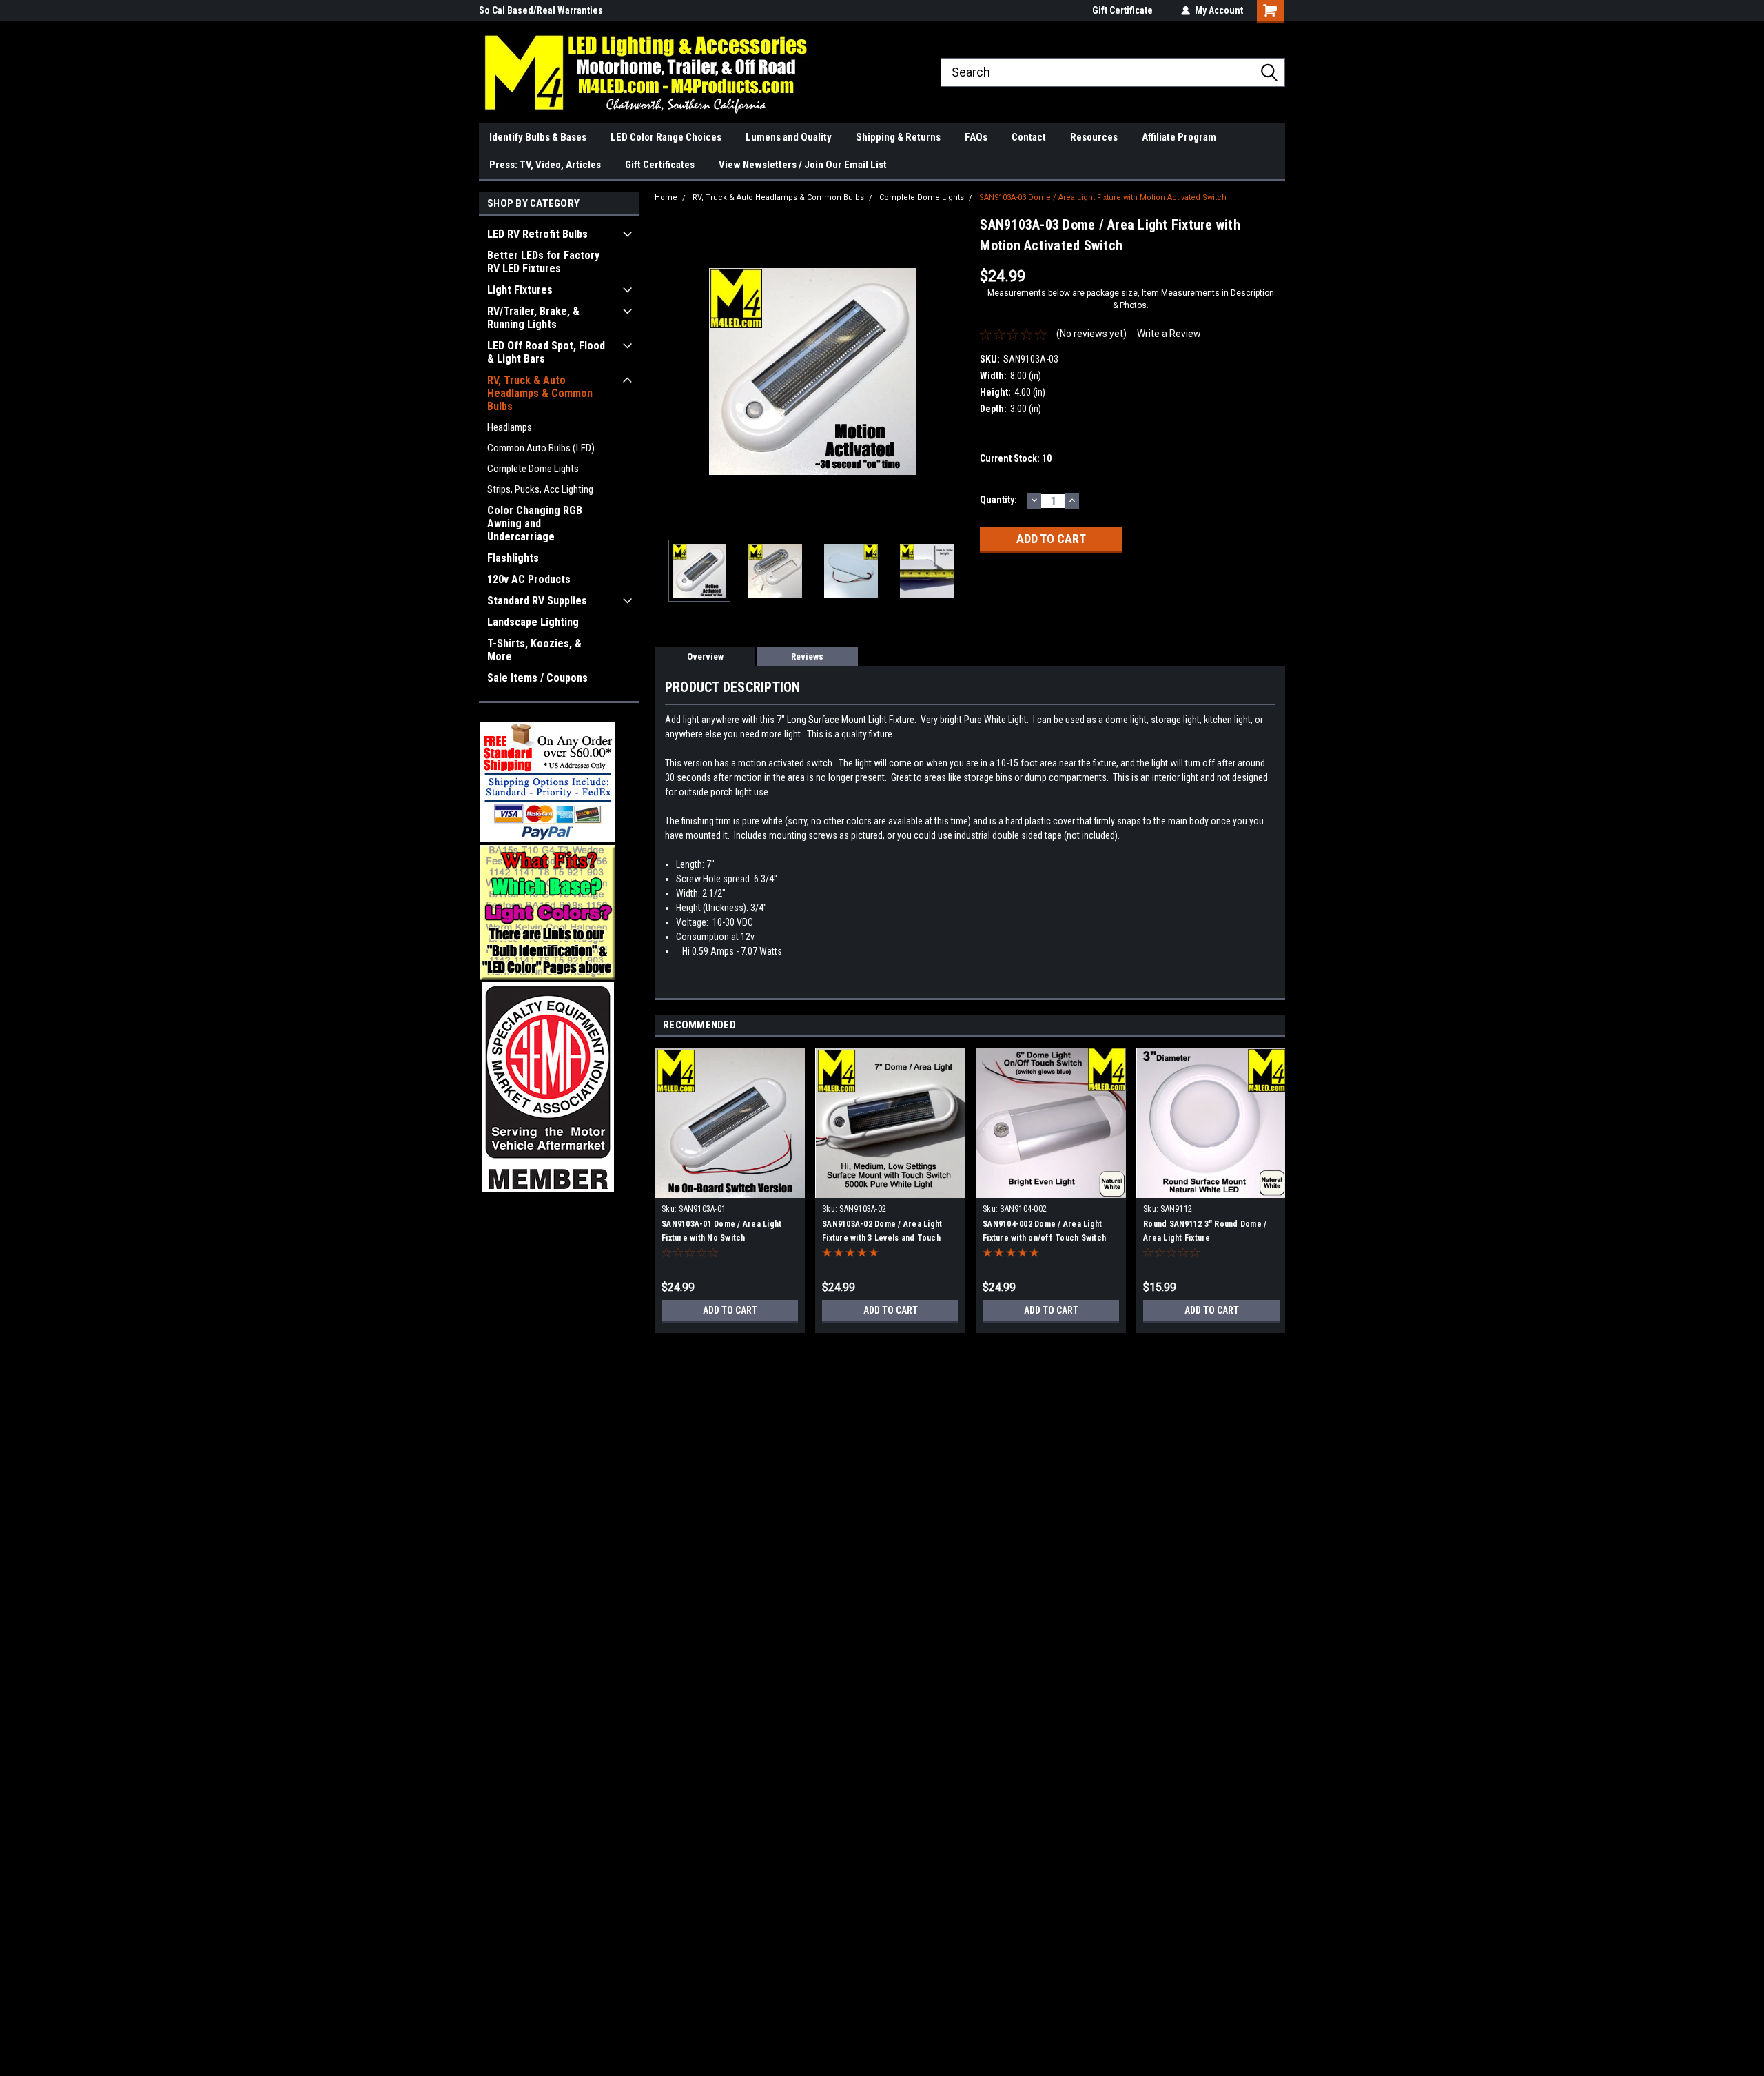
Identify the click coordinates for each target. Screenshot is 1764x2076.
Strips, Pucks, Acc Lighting (540, 489)
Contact (1029, 137)
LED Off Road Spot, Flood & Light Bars (546, 352)
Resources (1094, 137)
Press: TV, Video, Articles (545, 165)
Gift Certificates (660, 165)
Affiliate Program (1179, 137)
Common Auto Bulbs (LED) (541, 448)
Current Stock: (1016, 458)
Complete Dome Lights (533, 469)
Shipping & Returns (898, 137)
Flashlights (513, 558)
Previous (668, 372)
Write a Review (1169, 334)
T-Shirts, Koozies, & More (534, 650)
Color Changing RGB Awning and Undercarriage (535, 523)
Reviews (807, 657)
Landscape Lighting (533, 622)
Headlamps (510, 427)
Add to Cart (730, 1310)
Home (666, 197)
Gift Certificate (1122, 10)
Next (956, 372)
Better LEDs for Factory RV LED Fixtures (543, 262)
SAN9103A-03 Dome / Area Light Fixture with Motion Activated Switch (1103, 197)
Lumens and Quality (789, 137)
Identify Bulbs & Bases (538, 137)
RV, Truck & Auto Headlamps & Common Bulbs (540, 393)
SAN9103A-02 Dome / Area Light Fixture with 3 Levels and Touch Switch (882, 1238)
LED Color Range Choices (666, 137)
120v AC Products (529, 579)
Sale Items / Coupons (537, 678)
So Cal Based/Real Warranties (541, 10)
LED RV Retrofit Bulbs (537, 234)
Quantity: (998, 500)
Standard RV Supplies (537, 601)
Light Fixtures (520, 290)
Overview (705, 657)
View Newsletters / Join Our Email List (803, 165)
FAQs (976, 137)
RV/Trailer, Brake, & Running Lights (533, 318)
